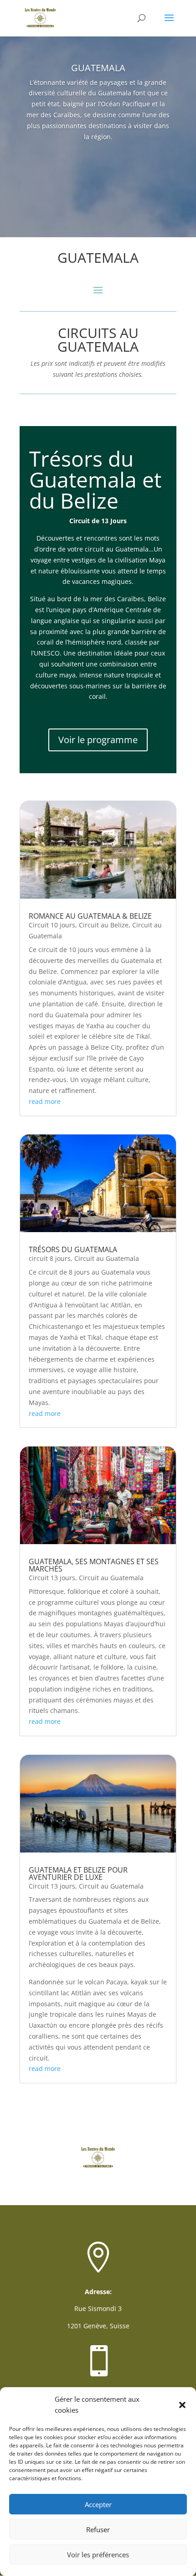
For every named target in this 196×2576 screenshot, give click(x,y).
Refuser (98, 2529)
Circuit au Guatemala (107, 1258)
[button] (182, 2405)
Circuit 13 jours (52, 1578)
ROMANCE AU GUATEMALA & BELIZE (90, 916)
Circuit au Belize (104, 925)
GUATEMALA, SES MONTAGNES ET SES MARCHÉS (94, 1565)
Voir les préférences (98, 2555)
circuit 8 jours (50, 1258)
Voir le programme (98, 740)
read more (45, 1101)
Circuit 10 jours (52, 925)
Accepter (98, 2504)
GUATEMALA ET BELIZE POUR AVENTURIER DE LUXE (78, 1873)
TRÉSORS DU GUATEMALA (73, 1249)
